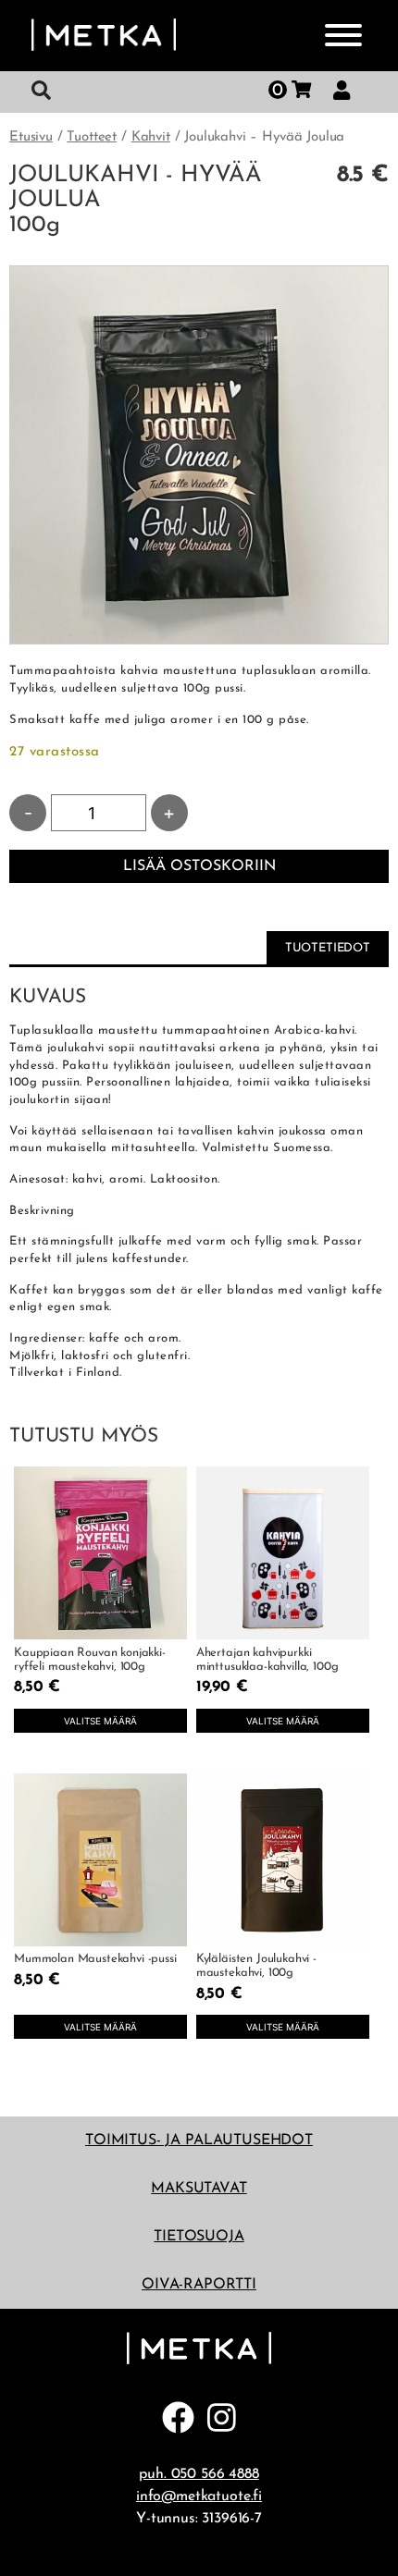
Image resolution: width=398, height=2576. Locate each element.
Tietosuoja (199, 2237)
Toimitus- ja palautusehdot (199, 2141)
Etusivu (31, 137)
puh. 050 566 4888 (199, 2474)
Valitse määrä (100, 1721)
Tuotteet (92, 137)
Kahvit (151, 137)
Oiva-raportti (199, 2285)
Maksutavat (199, 2189)
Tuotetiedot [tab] (328, 948)
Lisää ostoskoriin (199, 866)
